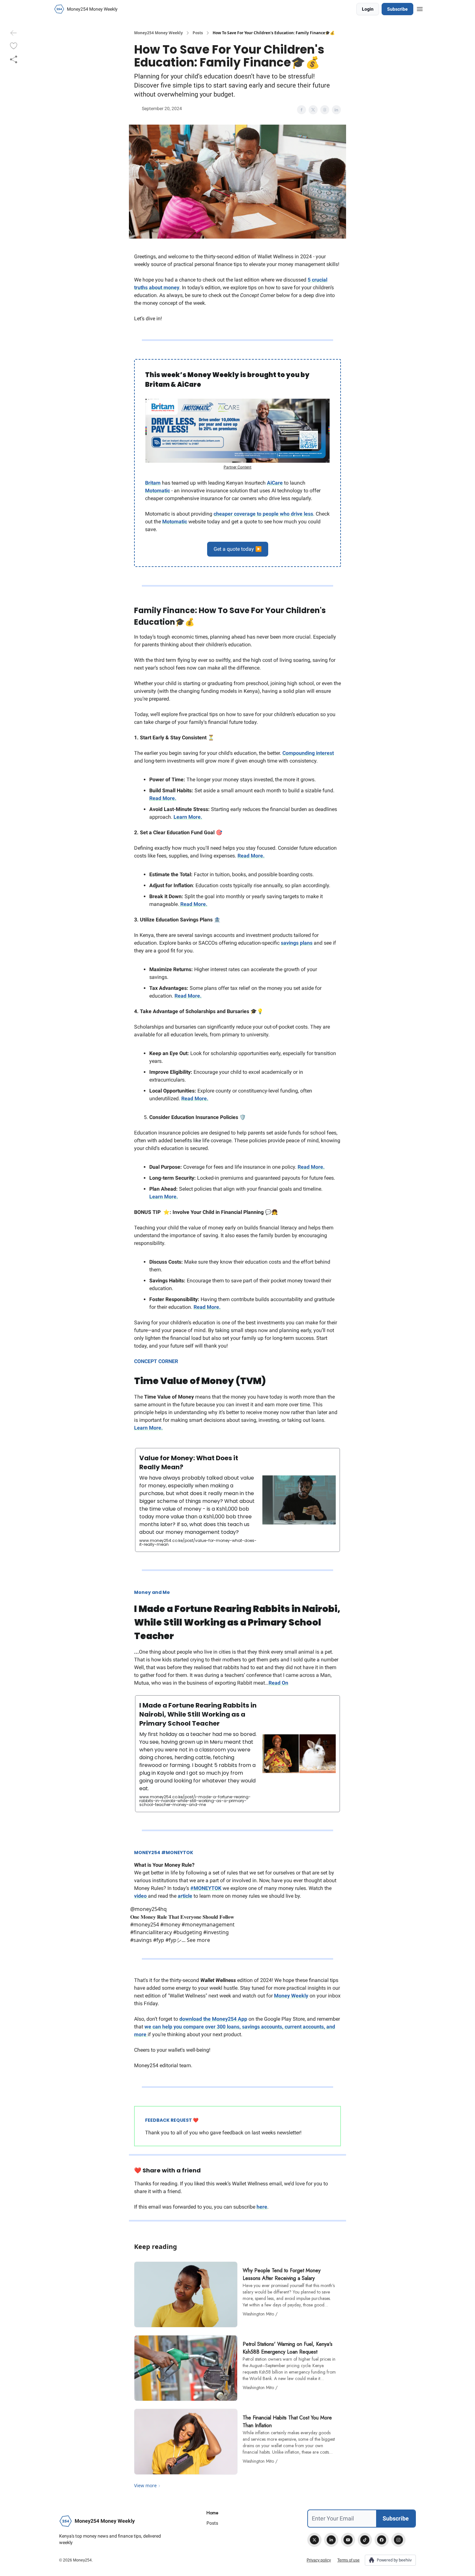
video (141, 1896)
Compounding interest (308, 753)
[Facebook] (382, 2540)
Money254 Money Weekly (158, 33)
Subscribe (397, 9)
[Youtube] (348, 2540)
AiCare (275, 483)
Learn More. (188, 817)
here (262, 2207)
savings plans (297, 943)
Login (368, 9)
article (185, 1896)
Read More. (163, 798)
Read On (278, 1683)
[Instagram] (398, 2540)
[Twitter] (314, 2540)
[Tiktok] (365, 2540)
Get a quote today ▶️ (238, 549)
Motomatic (158, 491)
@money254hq (148, 1909)
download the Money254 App (213, 2019)
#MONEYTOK (206, 1888)
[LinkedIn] (331, 2540)
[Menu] (420, 8)
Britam (153, 483)
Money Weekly (291, 1996)
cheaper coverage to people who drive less (263, 514)
